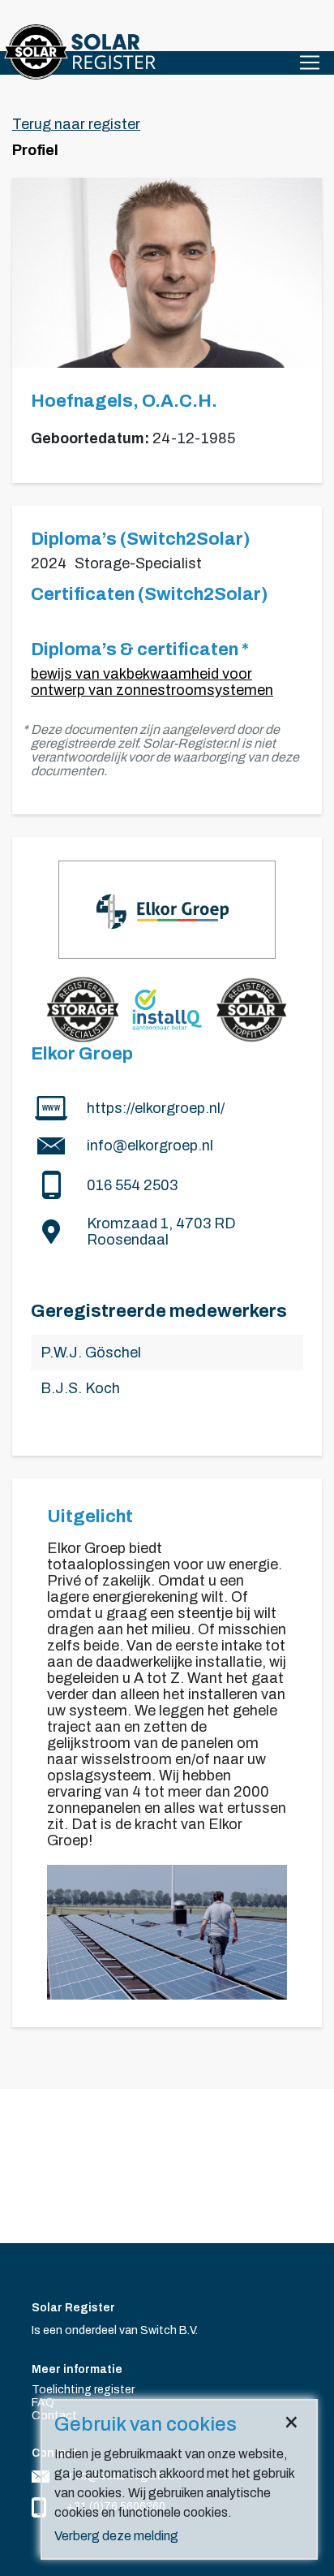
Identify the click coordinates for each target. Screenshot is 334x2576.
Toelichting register (83, 2390)
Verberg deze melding (116, 2536)
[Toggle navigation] (310, 63)
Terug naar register (76, 124)
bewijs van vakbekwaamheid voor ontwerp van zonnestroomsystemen (152, 682)
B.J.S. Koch (80, 1388)
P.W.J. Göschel (91, 1353)
